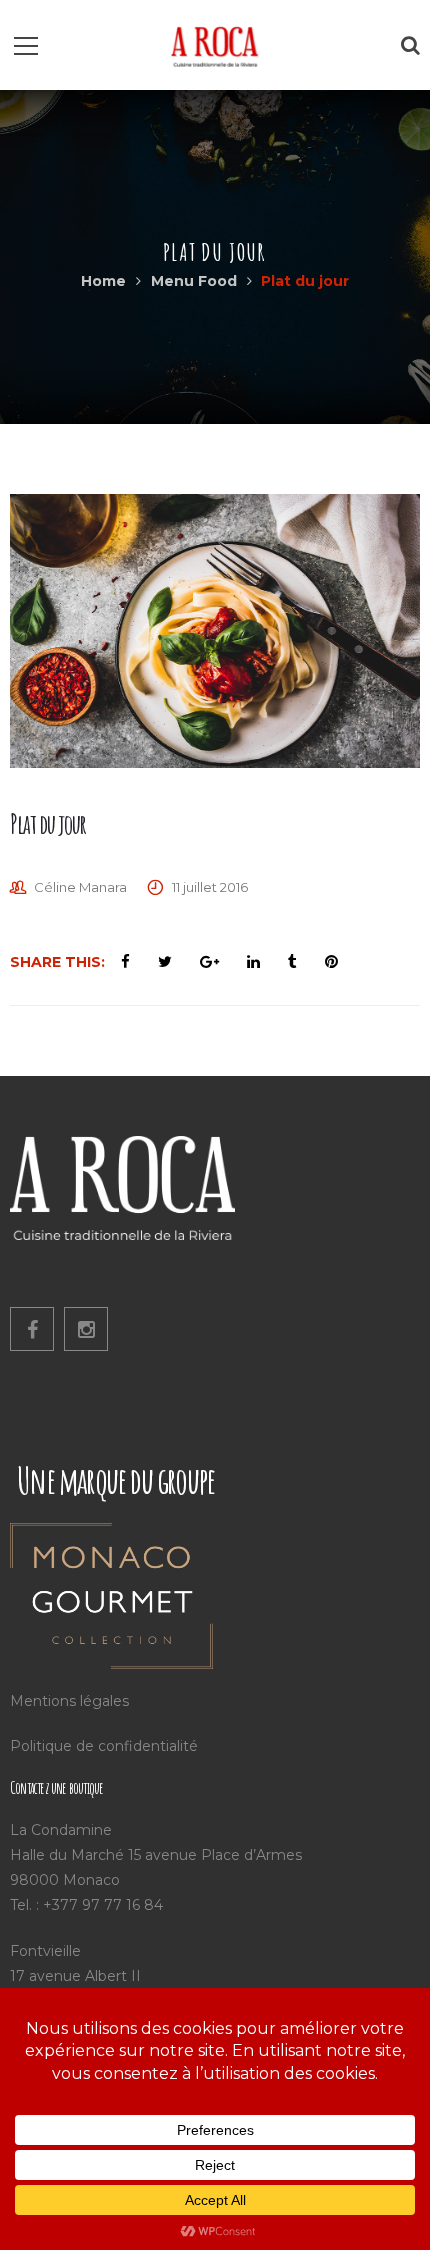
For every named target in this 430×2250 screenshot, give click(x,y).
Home (103, 281)
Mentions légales (69, 1701)
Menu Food (194, 281)
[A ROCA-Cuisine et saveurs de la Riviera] (214, 45)
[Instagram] (86, 1329)
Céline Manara (80, 887)
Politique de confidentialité (104, 1746)
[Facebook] (32, 1329)
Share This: (57, 962)
